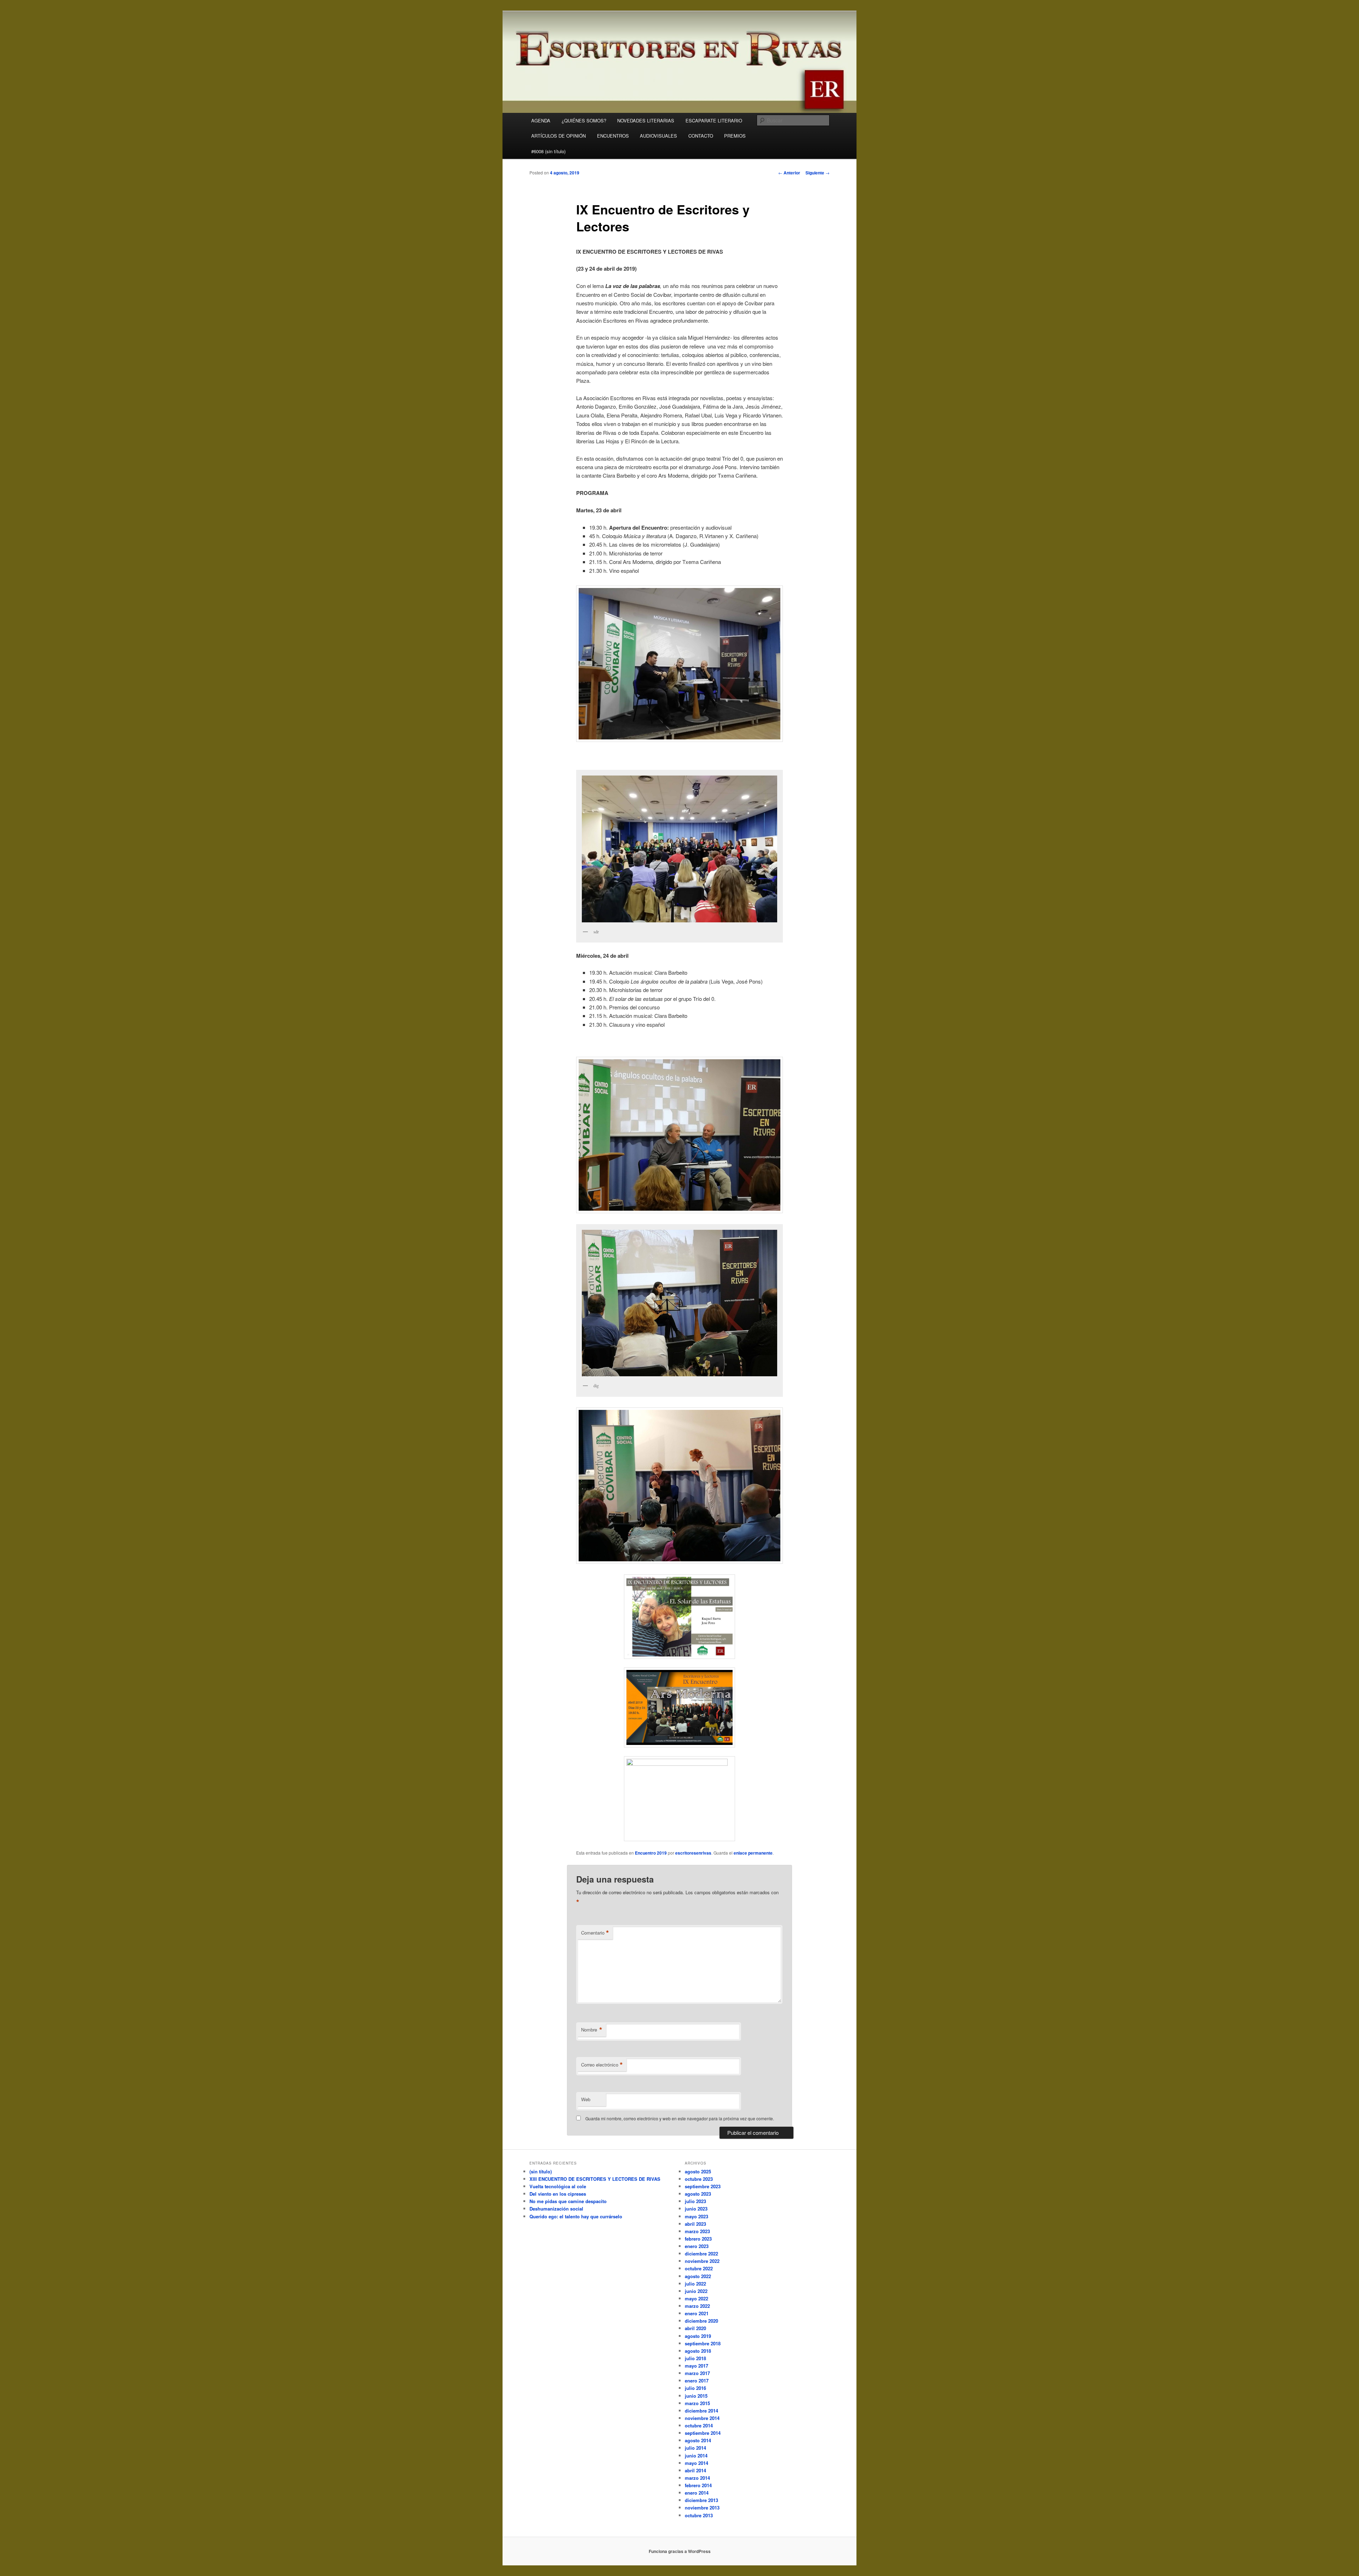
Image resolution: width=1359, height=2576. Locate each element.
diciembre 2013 (701, 2500)
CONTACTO (701, 136)
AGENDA (541, 120)
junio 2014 (696, 2456)
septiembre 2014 (703, 2433)
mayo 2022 (696, 2298)
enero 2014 (697, 2493)
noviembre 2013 (702, 2508)
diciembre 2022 (701, 2254)
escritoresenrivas (693, 1853)
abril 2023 (695, 2224)
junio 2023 (696, 2209)
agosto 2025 (698, 2171)
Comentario (595, 1933)
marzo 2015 (697, 2403)
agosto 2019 (698, 2336)
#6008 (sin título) (548, 151)
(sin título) (541, 2171)
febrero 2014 (698, 2485)
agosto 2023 (698, 2194)
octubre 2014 (699, 2425)
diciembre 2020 (701, 2321)
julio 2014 (695, 2448)
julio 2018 (695, 2358)
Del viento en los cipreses (558, 2194)
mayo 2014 (696, 2463)
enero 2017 (697, 2381)
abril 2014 (695, 2470)
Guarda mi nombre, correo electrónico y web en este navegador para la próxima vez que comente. (680, 2118)
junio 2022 (696, 2291)
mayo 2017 (696, 2366)
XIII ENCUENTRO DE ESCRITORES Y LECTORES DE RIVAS (595, 2179)
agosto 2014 (698, 2440)
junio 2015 (696, 2396)
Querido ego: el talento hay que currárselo (576, 2216)
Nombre (592, 2030)
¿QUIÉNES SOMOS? (584, 120)
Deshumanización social (556, 2209)
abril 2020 (695, 2328)
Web (586, 2099)
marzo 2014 (697, 2478)
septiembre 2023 (703, 2186)
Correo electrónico (602, 2065)
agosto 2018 (698, 2351)
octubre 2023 (699, 2179)
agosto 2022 (698, 2276)
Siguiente (818, 173)
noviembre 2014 (702, 2418)
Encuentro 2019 (651, 1853)
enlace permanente (753, 1853)
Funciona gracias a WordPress (680, 2551)
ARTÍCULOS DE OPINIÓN (558, 136)
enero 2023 (697, 2246)
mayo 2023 (696, 2216)
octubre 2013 (699, 2515)
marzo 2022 (697, 2306)
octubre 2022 (699, 2268)
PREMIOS (735, 136)
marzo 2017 (697, 2373)
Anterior (789, 173)
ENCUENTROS (613, 136)
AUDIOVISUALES (658, 136)
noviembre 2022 (702, 2261)
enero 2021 (697, 2313)
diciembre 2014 (701, 2411)
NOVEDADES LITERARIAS (646, 120)
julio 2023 (695, 2201)
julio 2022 (695, 2284)
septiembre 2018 (703, 2343)
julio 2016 (695, 2388)
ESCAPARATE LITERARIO (714, 120)
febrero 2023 (698, 2239)
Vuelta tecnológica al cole (558, 2186)
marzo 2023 (697, 2231)
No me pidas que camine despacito (568, 2201)
